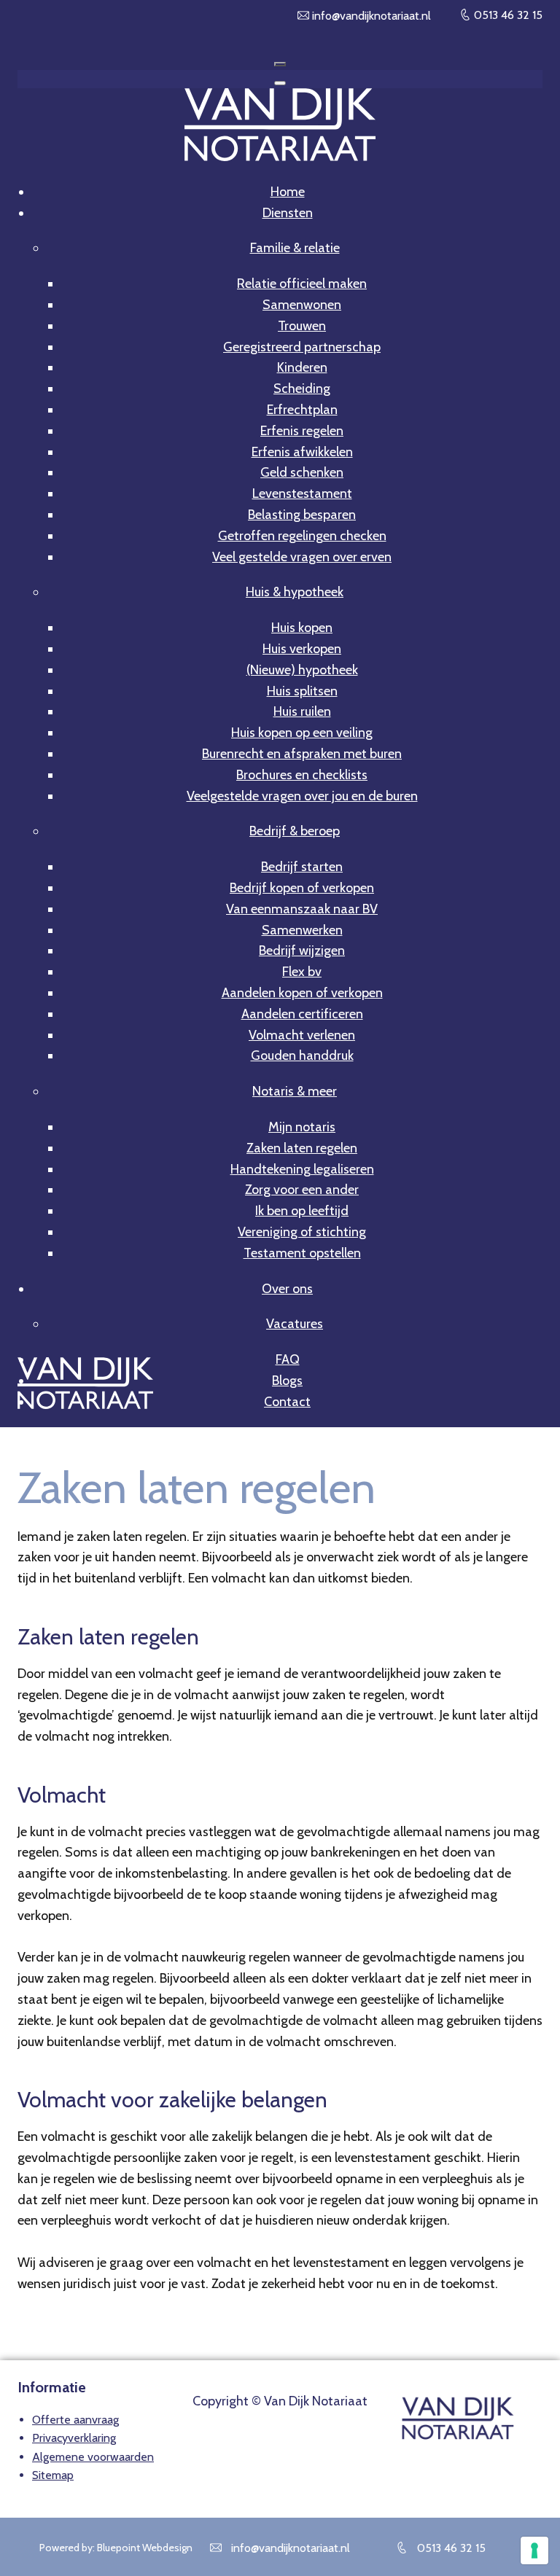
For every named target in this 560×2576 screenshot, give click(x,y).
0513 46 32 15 (507, 15)
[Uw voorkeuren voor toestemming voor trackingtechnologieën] (534, 2550)
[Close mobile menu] (280, 83)
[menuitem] (288, 192)
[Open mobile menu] (280, 64)
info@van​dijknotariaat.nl (370, 16)
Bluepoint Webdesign (145, 2548)
